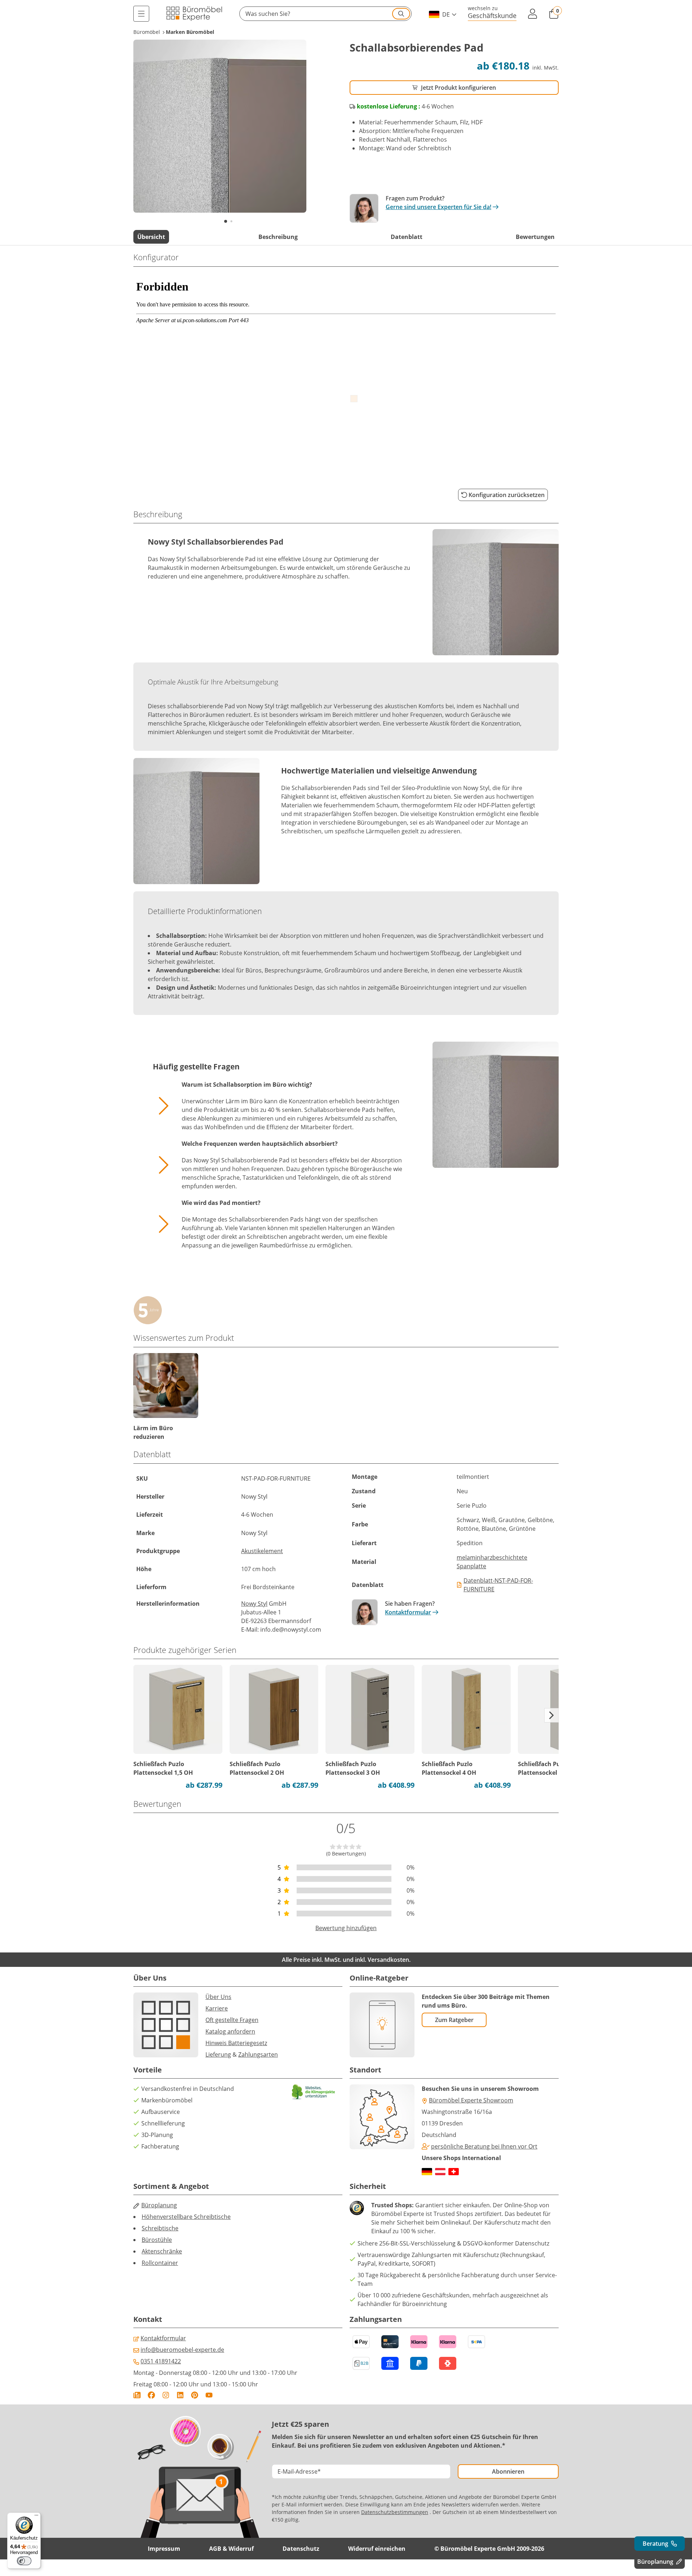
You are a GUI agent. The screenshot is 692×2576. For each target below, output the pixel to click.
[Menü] (141, 14)
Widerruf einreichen (377, 2549)
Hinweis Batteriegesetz (236, 2043)
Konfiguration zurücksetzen (507, 495)
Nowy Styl (254, 1604)
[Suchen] (401, 14)
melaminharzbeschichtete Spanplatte (492, 1562)
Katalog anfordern (230, 2031)
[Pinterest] (195, 2395)
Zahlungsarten (258, 2054)
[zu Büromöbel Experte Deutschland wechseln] (427, 2172)
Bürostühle (157, 2240)
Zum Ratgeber (454, 2020)
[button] (325, 14)
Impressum (164, 2549)
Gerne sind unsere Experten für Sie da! (438, 207)
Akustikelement (262, 1551)
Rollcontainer (160, 2263)
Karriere (217, 2008)
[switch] (24, 2561)
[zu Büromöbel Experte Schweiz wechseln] (454, 2172)
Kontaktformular (408, 1612)
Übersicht (151, 237)
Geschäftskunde (492, 15)
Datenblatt (407, 237)
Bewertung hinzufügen (346, 1928)
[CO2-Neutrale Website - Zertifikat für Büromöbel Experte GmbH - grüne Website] (314, 2092)
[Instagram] (166, 2395)
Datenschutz (301, 2549)
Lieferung (218, 2054)
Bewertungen (535, 237)
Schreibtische (160, 2228)
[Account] (533, 14)
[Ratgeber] (137, 2395)
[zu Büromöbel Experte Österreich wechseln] (440, 2172)
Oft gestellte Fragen (232, 2020)
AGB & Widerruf (231, 2549)
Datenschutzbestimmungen (395, 2512)
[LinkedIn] (180, 2395)
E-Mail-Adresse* (299, 2471)
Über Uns (218, 1997)
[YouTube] (209, 2395)
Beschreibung (278, 237)
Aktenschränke (162, 2251)
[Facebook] (151, 2395)
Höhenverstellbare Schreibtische (186, 2217)
